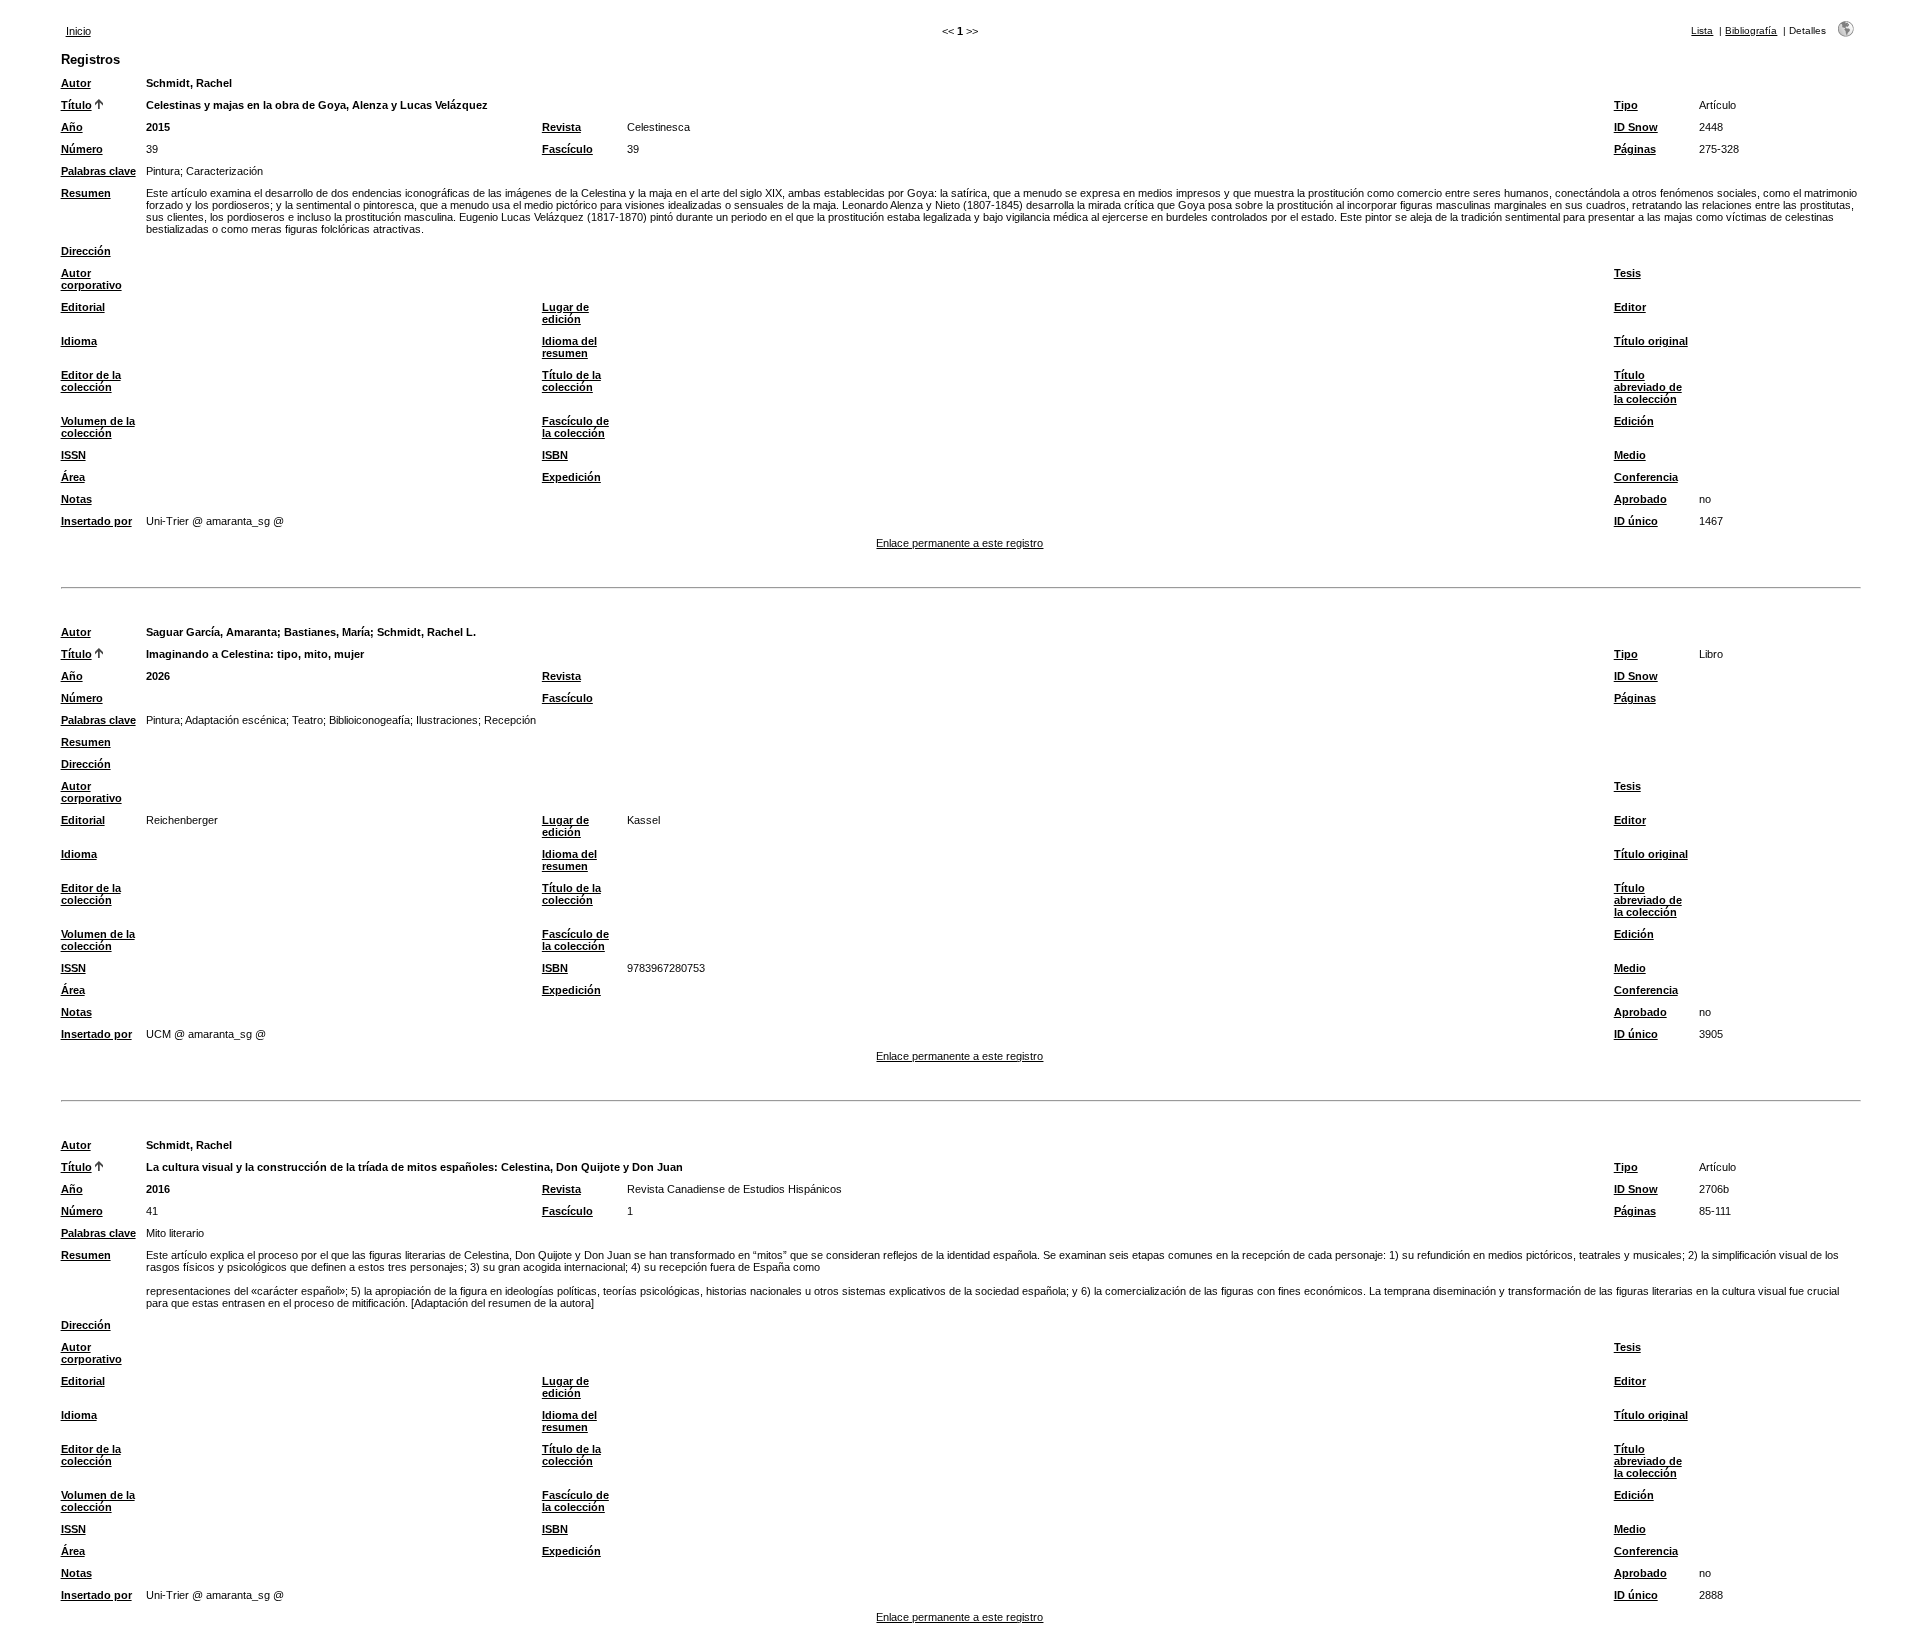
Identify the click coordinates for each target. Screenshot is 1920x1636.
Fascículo (567, 149)
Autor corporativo (91, 279)
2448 (1711, 127)
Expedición (571, 477)
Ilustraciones (447, 720)
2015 (158, 127)
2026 (158, 676)
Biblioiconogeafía (369, 720)
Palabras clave (98, 171)
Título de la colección (571, 381)
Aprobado (1640, 499)
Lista (1702, 30)
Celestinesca (658, 127)
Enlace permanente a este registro (959, 543)
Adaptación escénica (235, 720)
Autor (76, 83)
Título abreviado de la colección (1648, 387)
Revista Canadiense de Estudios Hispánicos (734, 1189)
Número (82, 149)
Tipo (1626, 105)
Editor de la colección (91, 381)
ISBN (555, 455)
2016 (158, 1189)
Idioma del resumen (569, 347)
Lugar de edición (565, 313)
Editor (1630, 307)
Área (73, 477)
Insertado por (96, 521)
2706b (1714, 1189)
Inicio (78, 31)
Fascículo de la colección (575, 427)
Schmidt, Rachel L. (426, 632)
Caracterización (224, 171)
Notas (76, 499)
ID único (1636, 521)
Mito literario (175, 1233)
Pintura (163, 171)
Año (72, 127)
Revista (561, 127)
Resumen (86, 193)
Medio (1630, 455)
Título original (1651, 341)
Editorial (83, 307)
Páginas (1635, 149)
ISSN (73, 455)
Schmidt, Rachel (189, 83)
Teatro (307, 720)
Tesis (1627, 273)
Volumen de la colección (98, 427)
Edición (1634, 421)
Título (76, 105)
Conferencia (1646, 477)
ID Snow (1636, 127)
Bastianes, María (327, 632)
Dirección (86, 251)
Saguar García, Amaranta (211, 632)
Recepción (510, 720)
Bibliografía (1751, 30)
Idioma (79, 341)
